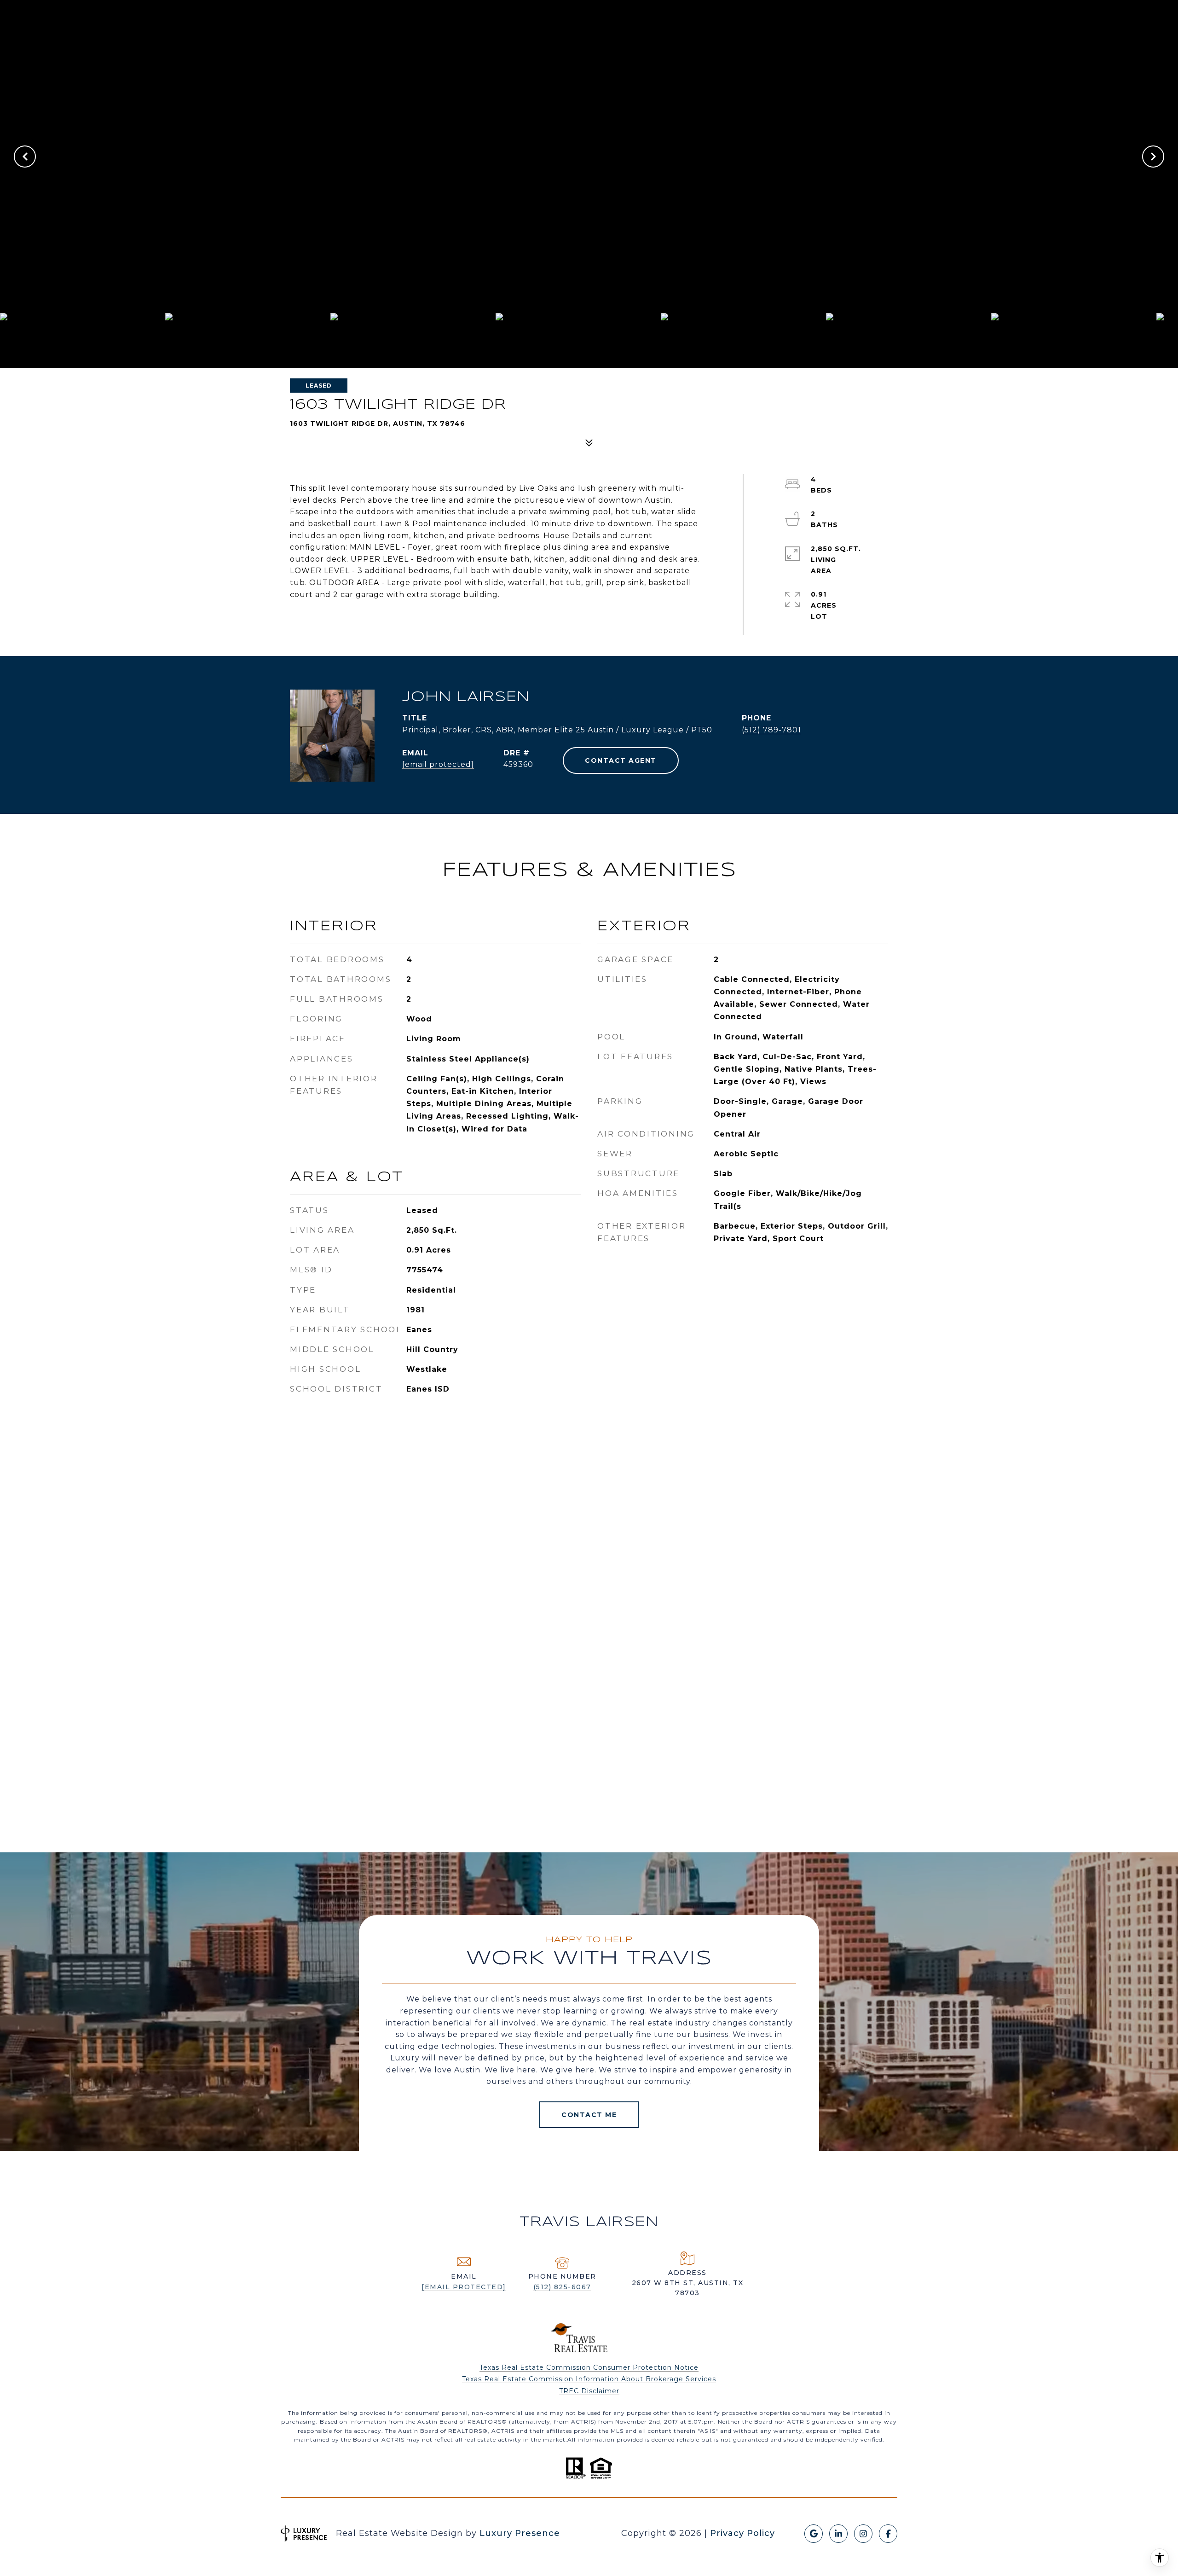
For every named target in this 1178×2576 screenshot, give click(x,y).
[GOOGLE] (814, 2534)
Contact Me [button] (589, 2115)
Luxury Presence (520, 2533)
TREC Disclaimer (589, 2391)
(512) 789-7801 (771, 730)
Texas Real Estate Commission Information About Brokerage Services (589, 2379)
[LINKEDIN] (838, 2534)
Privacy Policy (742, 2533)
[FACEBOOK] (888, 2534)
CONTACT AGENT (621, 760)
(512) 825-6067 (562, 2287)
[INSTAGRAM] (863, 2534)
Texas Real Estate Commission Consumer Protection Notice (589, 2367)
